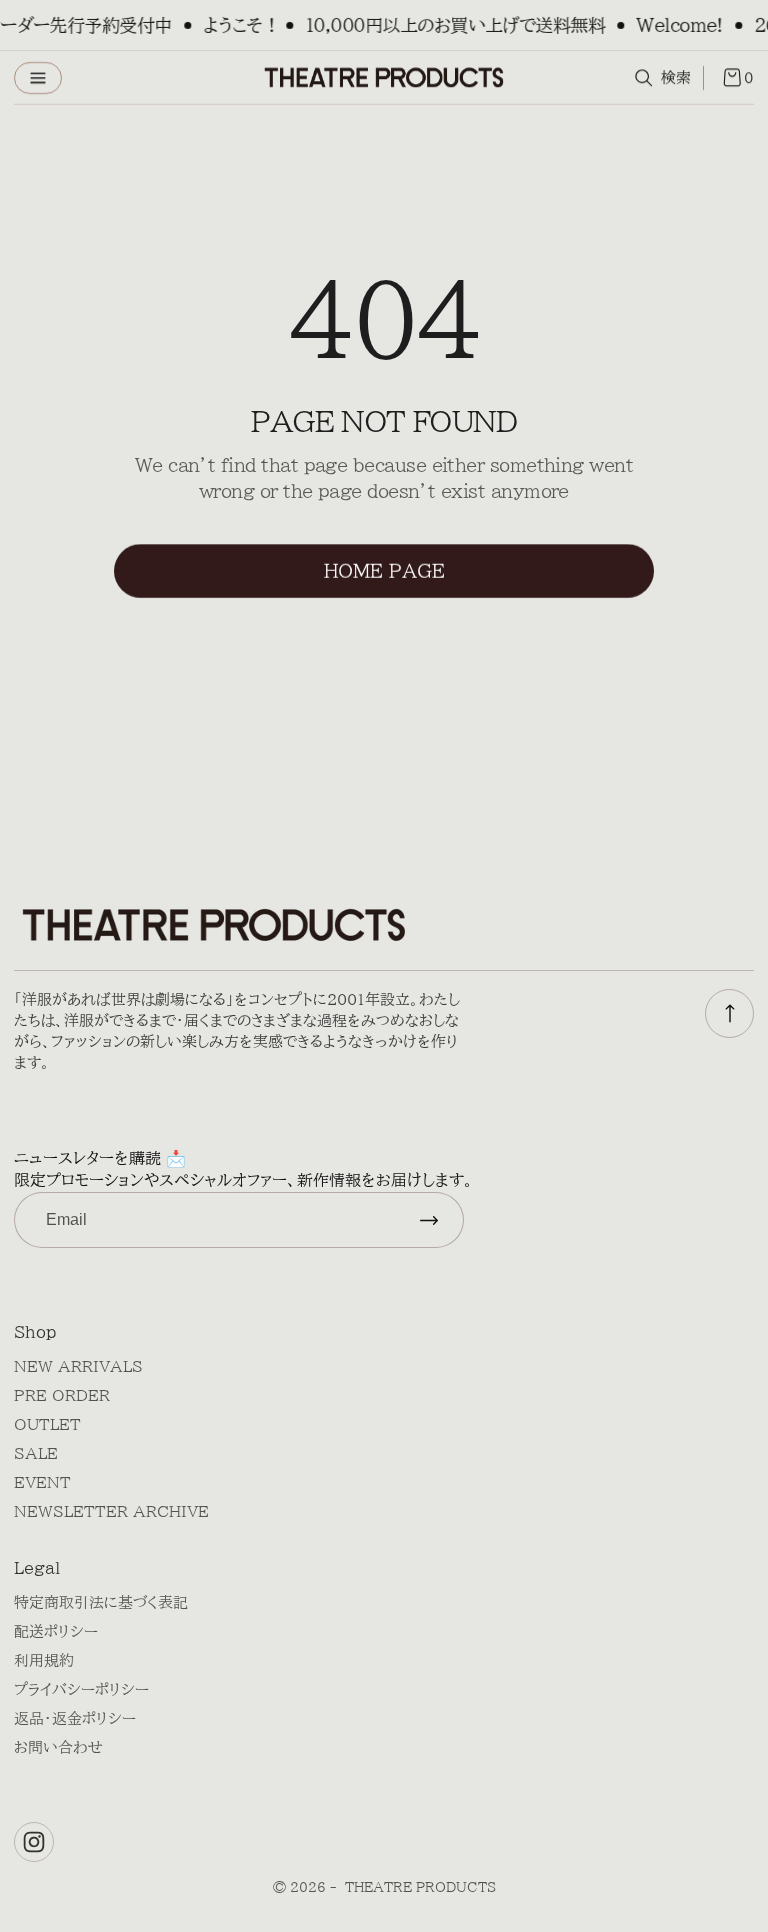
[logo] (384, 77)
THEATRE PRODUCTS (420, 1887)
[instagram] (34, 1842)
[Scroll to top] (729, 1013)
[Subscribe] (429, 1220)
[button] (38, 78)
